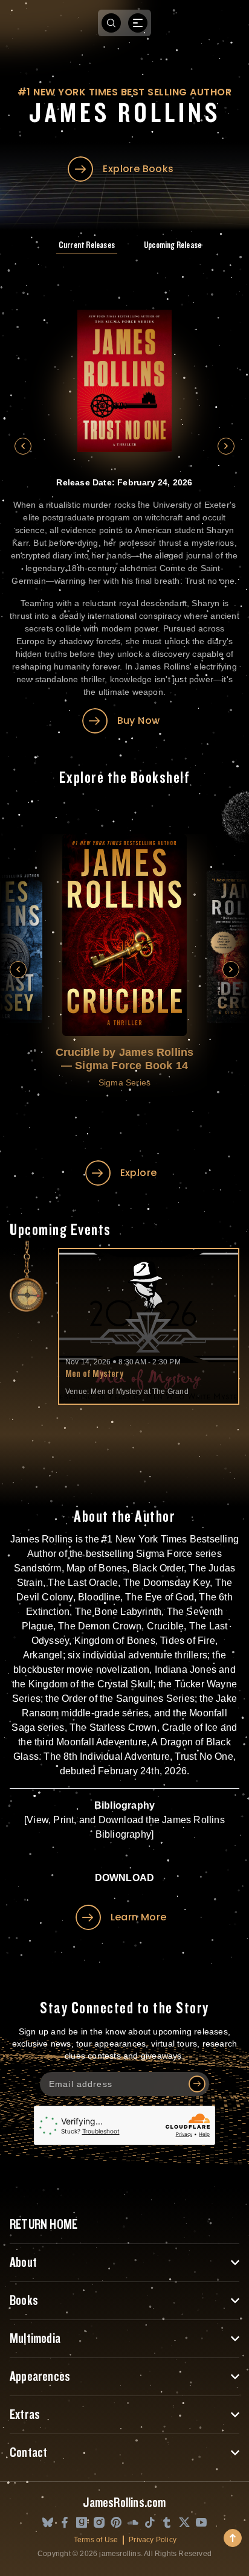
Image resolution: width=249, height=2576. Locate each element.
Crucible (166, 1626)
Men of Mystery (94, 1374)
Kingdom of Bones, (116, 1641)
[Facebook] (65, 2523)
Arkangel (43, 1655)
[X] (184, 2523)
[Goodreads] (82, 2523)
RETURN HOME (44, 2225)
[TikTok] (150, 2523)
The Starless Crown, (115, 1727)
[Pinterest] (116, 2523)
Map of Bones (97, 1568)
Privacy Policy (153, 2540)
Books (24, 2301)
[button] (23, 446)
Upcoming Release (173, 245)
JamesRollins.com (124, 2503)
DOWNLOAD (125, 1878)
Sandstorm (38, 1568)
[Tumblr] (167, 2523)
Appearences (40, 2377)
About (23, 2263)
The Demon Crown (100, 1626)
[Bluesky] (48, 2523)
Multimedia (35, 2339)
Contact (28, 2453)
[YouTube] (201, 2523)
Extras (25, 2415)
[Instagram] (99, 2523)
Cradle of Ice (190, 1727)
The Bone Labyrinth (118, 1612)
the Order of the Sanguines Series (120, 1699)
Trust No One (204, 1756)
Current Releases (87, 245)
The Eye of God (160, 1597)
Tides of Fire (188, 1641)
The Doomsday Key (167, 1583)
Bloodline (99, 1597)
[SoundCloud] (133, 2523)
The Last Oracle (83, 1583)
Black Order (158, 1568)
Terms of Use (96, 2540)
